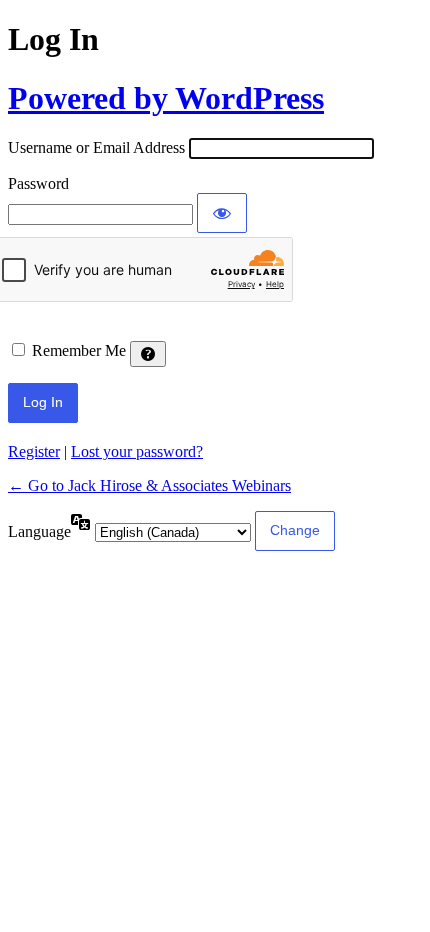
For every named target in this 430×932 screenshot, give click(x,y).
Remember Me (79, 350)
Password (38, 183)
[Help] (148, 354)
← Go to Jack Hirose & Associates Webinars (149, 485)
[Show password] (222, 213)
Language (39, 531)
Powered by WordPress (166, 98)
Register (34, 451)
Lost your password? (137, 451)
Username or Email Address (96, 147)
